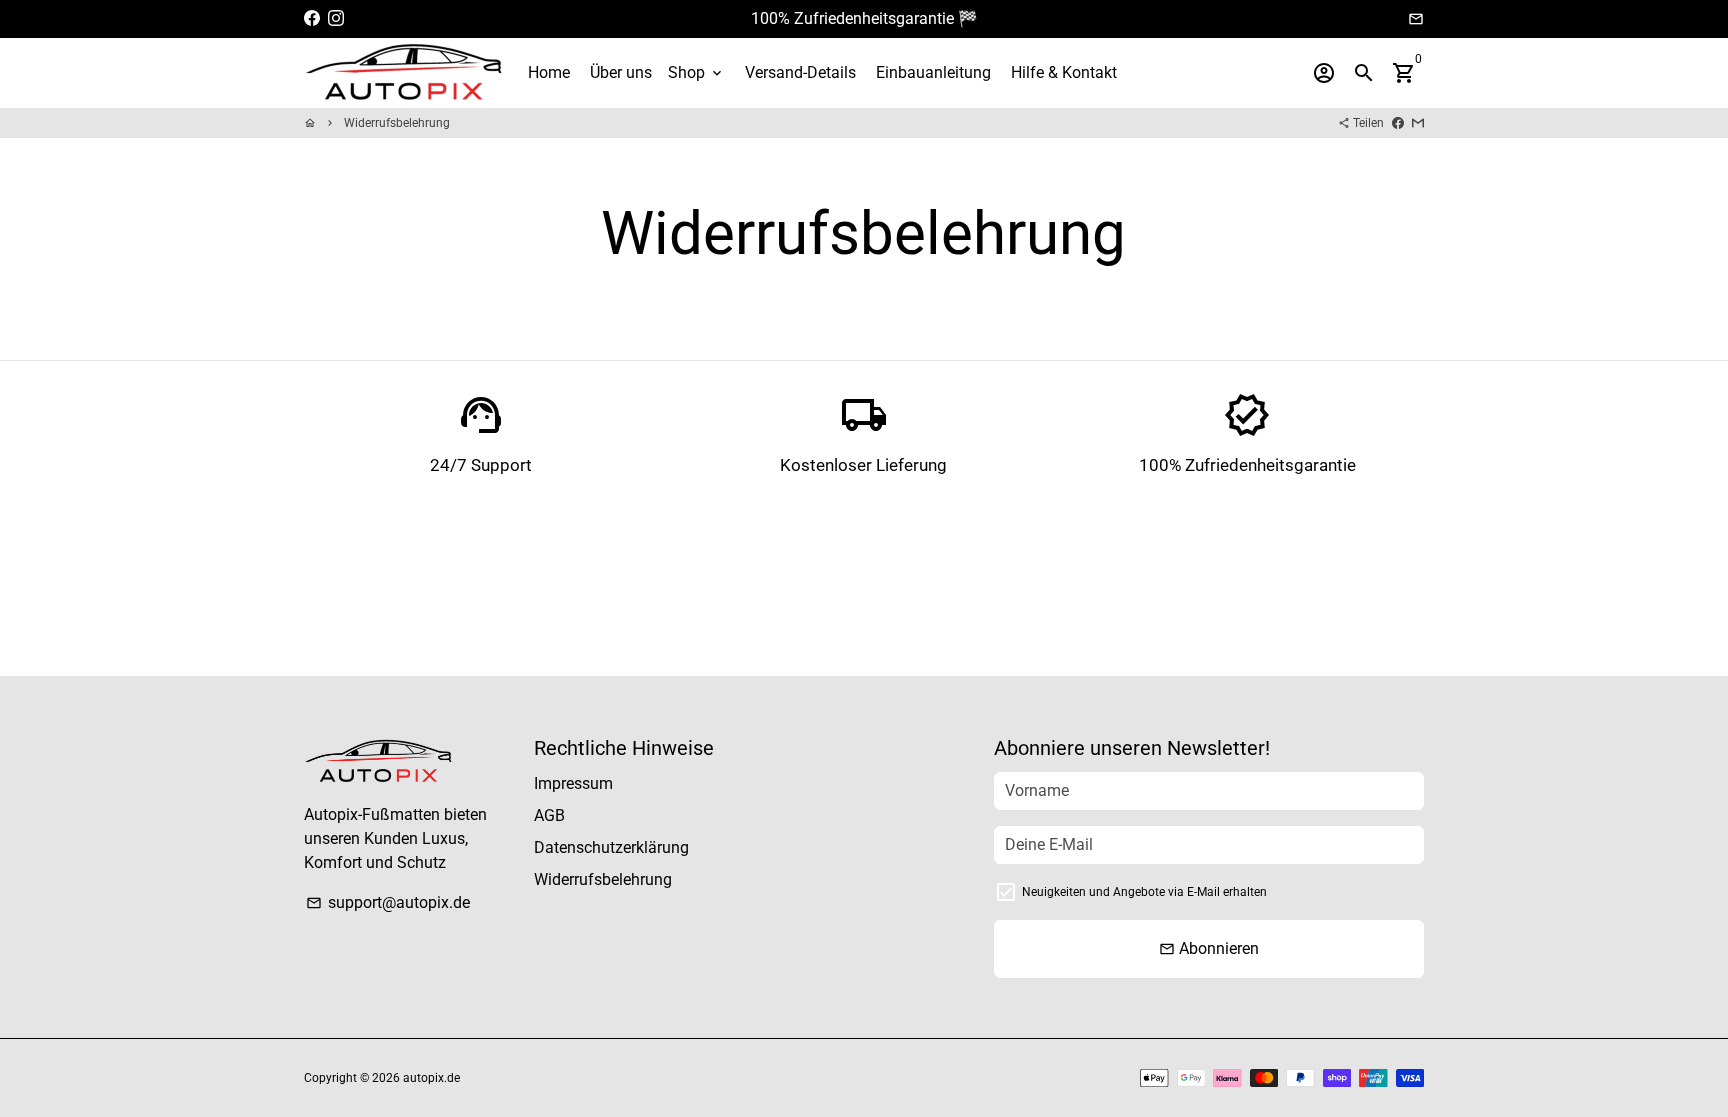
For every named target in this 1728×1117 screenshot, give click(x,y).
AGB (549, 815)
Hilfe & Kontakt (1064, 72)
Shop (696, 72)
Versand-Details (800, 72)
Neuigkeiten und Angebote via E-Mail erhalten (1144, 892)
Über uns (621, 72)
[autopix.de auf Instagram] (336, 18)
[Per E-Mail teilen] (1418, 123)
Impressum (573, 783)
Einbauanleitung (933, 72)
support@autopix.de (388, 902)
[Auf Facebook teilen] (1398, 123)
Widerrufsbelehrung (397, 123)
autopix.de (431, 1078)
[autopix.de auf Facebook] (312, 18)
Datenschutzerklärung (611, 847)
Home (549, 72)
